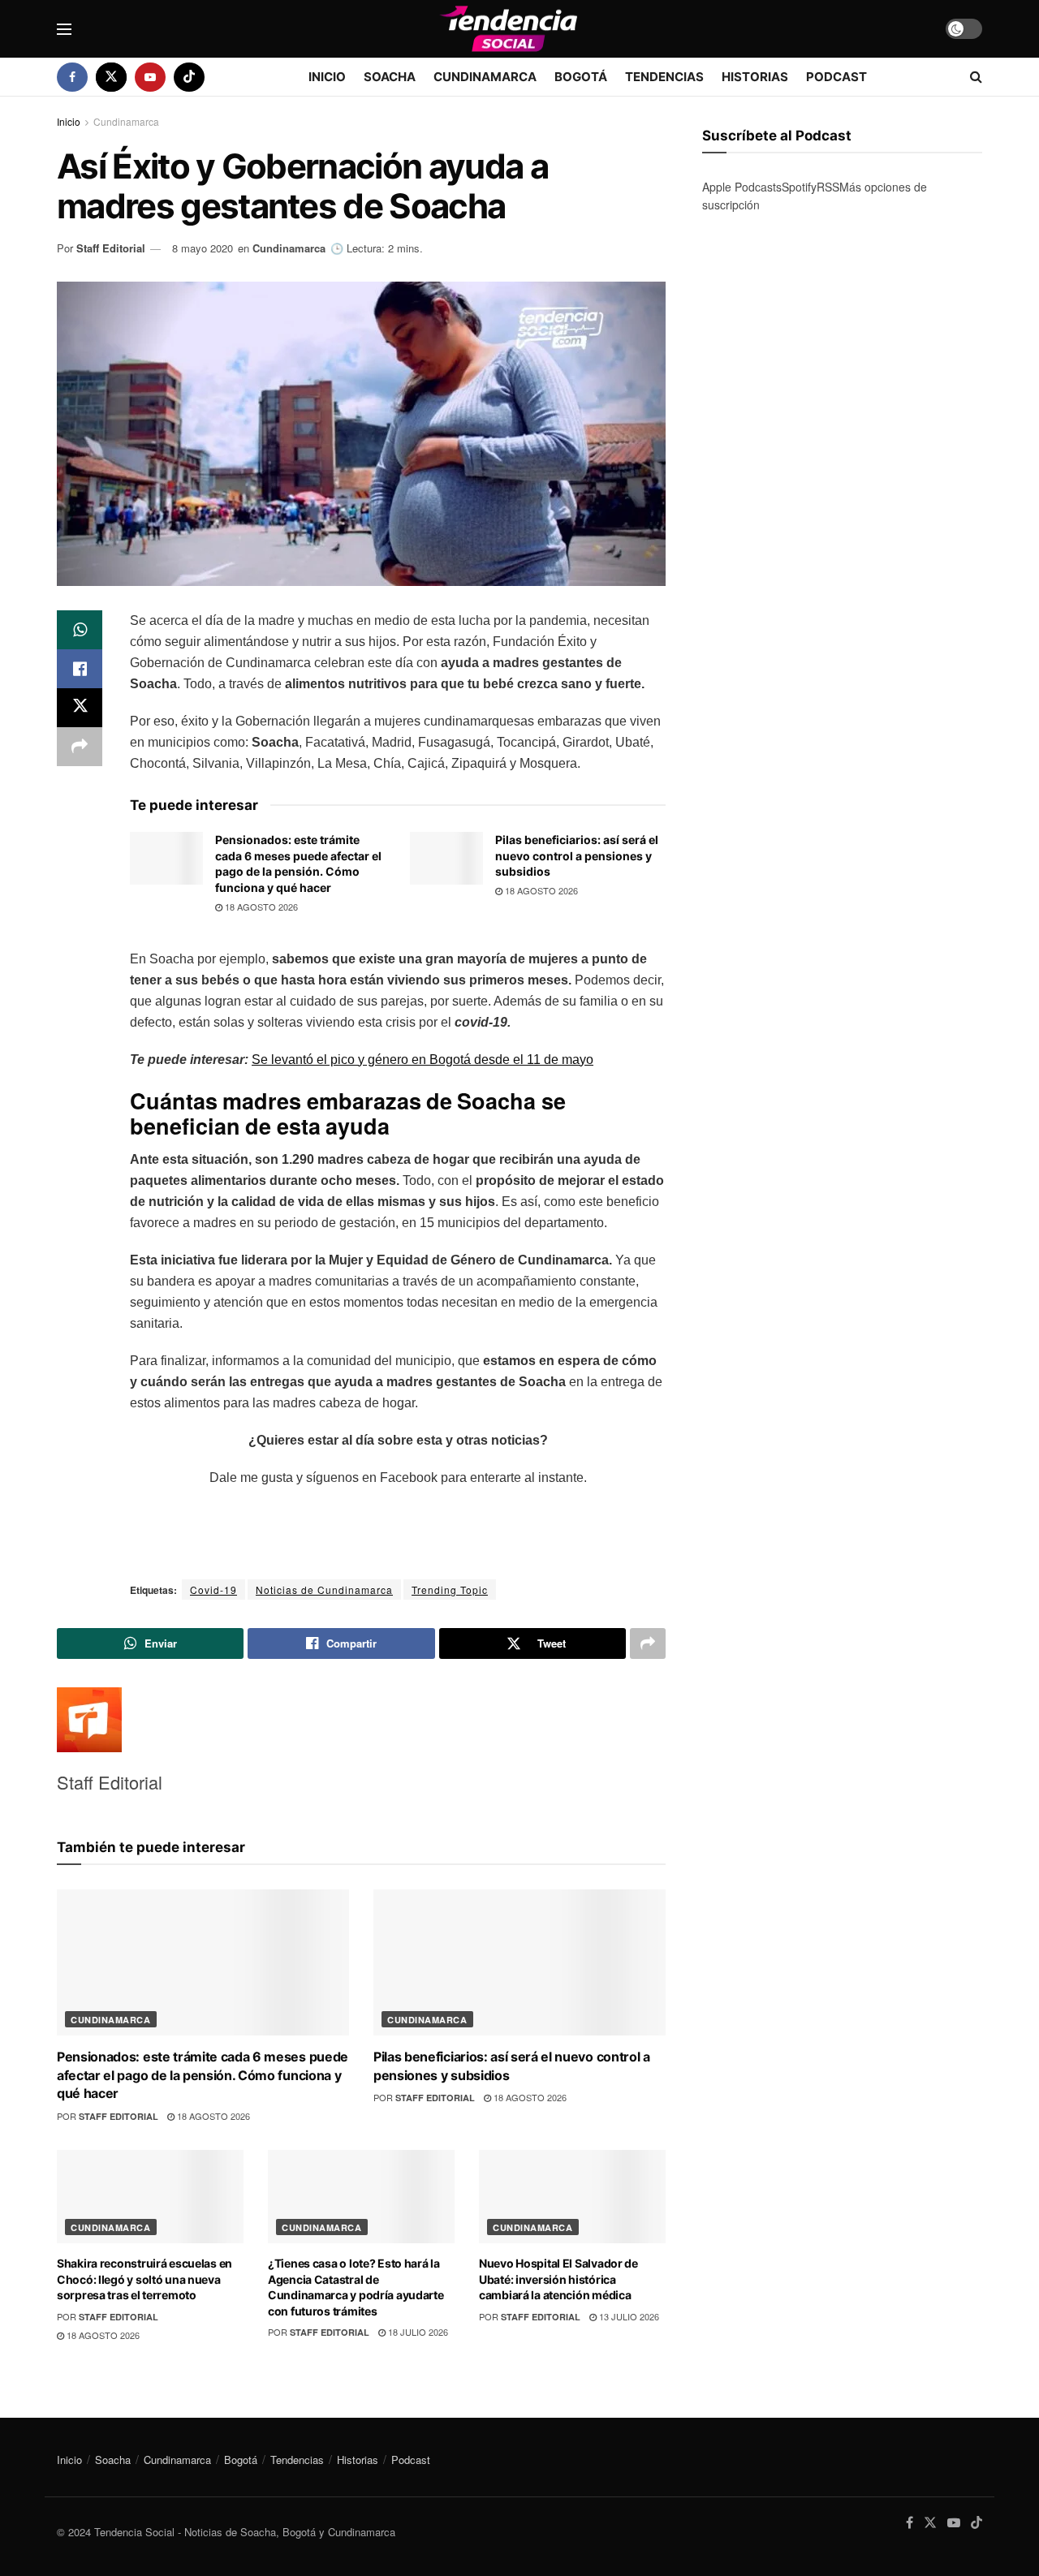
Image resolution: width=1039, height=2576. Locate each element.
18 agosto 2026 (260, 907)
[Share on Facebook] (80, 669)
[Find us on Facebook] (72, 77)
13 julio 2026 (628, 2316)
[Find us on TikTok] (189, 77)
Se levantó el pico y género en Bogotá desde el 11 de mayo (422, 1060)
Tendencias (664, 77)
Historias (755, 77)
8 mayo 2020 (203, 248)
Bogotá (581, 77)
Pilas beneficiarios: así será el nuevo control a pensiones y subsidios (577, 855)
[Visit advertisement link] (842, 387)
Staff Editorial (111, 248)
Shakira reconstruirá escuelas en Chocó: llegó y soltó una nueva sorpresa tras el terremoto (144, 2279)
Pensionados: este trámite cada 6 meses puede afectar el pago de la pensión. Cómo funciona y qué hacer (203, 2075)
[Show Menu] (64, 29)
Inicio (327, 77)
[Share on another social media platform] (80, 747)
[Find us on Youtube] (150, 77)
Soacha (390, 77)
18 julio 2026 (417, 2332)
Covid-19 (213, 1590)
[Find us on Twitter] (111, 77)
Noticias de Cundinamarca (324, 1590)
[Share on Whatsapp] (80, 630)
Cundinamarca (485, 77)
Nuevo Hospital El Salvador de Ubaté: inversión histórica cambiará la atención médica (558, 2279)
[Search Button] (976, 77)
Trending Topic (450, 1590)
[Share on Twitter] (80, 708)
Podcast (836, 77)
